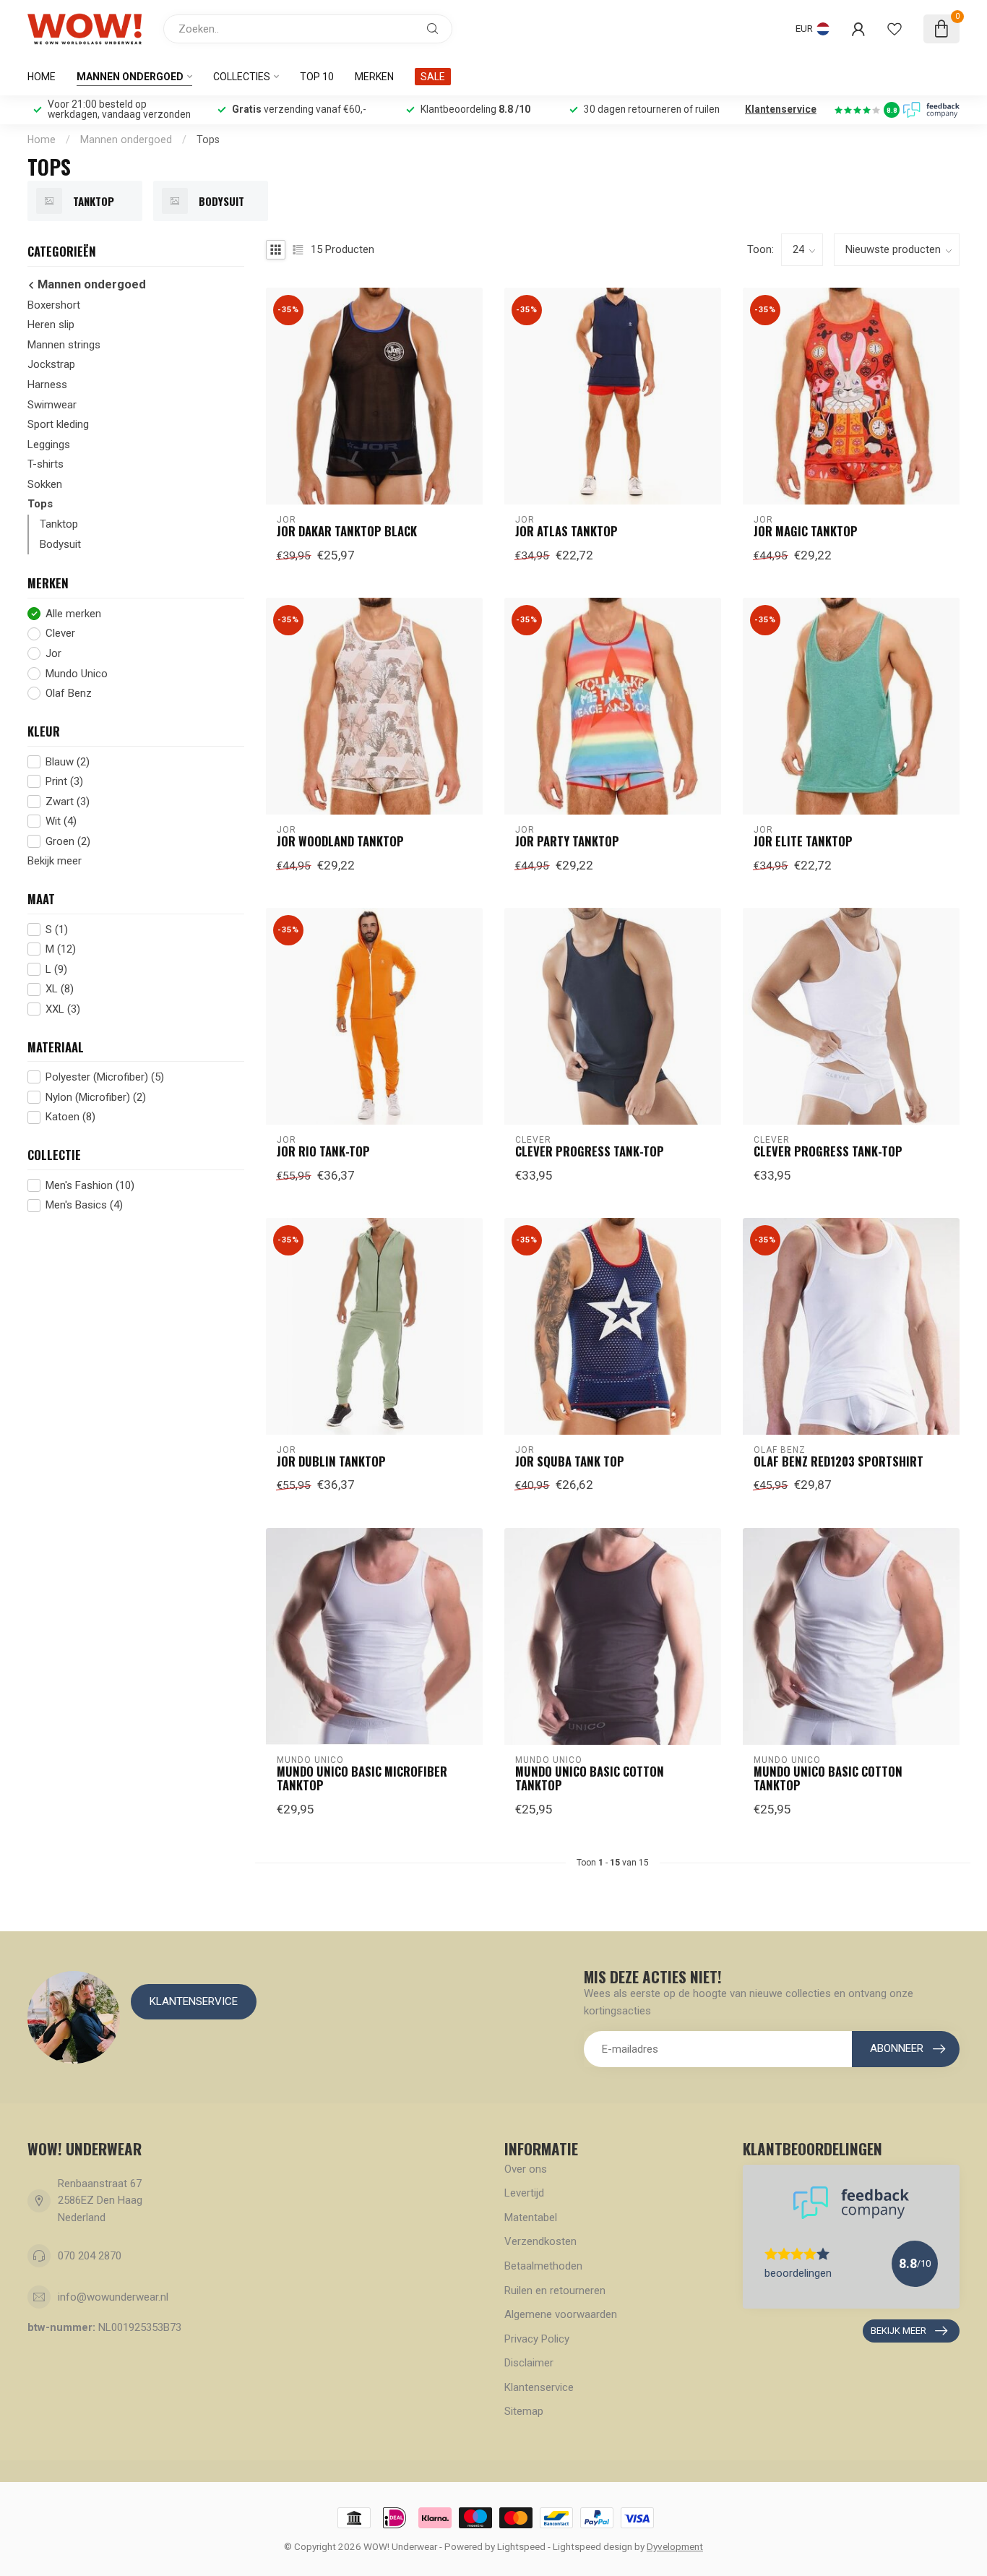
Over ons (526, 2169)
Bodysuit (60, 544)
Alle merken (73, 614)
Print (64, 782)
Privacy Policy (537, 2339)
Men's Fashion (90, 1186)
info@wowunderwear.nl (113, 2297)
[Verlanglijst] (895, 29)
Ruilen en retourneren (555, 2291)
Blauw (68, 761)
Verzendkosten (540, 2241)
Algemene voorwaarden (561, 2314)
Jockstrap (51, 364)
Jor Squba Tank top (570, 1461)
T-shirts (46, 464)
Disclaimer (529, 2363)
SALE (433, 77)
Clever (60, 634)
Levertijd (524, 2193)
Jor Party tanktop (567, 841)
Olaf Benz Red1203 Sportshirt (839, 1461)
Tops (208, 139)
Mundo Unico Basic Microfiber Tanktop (362, 1779)
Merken (374, 77)
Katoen (70, 1117)
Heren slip (51, 325)
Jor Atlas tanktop (566, 531)
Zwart (68, 802)
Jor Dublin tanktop (331, 1461)
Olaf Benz (69, 694)
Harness (47, 385)
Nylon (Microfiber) (96, 1098)
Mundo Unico (77, 674)
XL (60, 989)
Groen (68, 842)
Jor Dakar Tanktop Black (347, 531)
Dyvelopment (675, 2546)
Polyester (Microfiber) (105, 1077)
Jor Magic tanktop (806, 531)
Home (42, 77)
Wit (61, 821)
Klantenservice (781, 109)
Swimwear (52, 405)
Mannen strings (64, 345)
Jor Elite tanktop (803, 841)
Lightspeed (521, 2546)
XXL (63, 1009)
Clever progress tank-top (590, 1151)
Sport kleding (58, 424)
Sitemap (524, 2411)
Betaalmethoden (543, 2266)
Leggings (49, 445)
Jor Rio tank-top (323, 1151)
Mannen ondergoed (130, 77)
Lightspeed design (592, 2546)
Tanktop (59, 524)
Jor (53, 654)
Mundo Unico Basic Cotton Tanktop (590, 1779)
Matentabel (531, 2217)
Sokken (45, 484)
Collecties (242, 77)
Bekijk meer (55, 861)
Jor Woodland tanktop (340, 841)
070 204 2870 (90, 2256)
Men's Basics (84, 1205)
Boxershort (54, 305)
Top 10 (317, 77)
